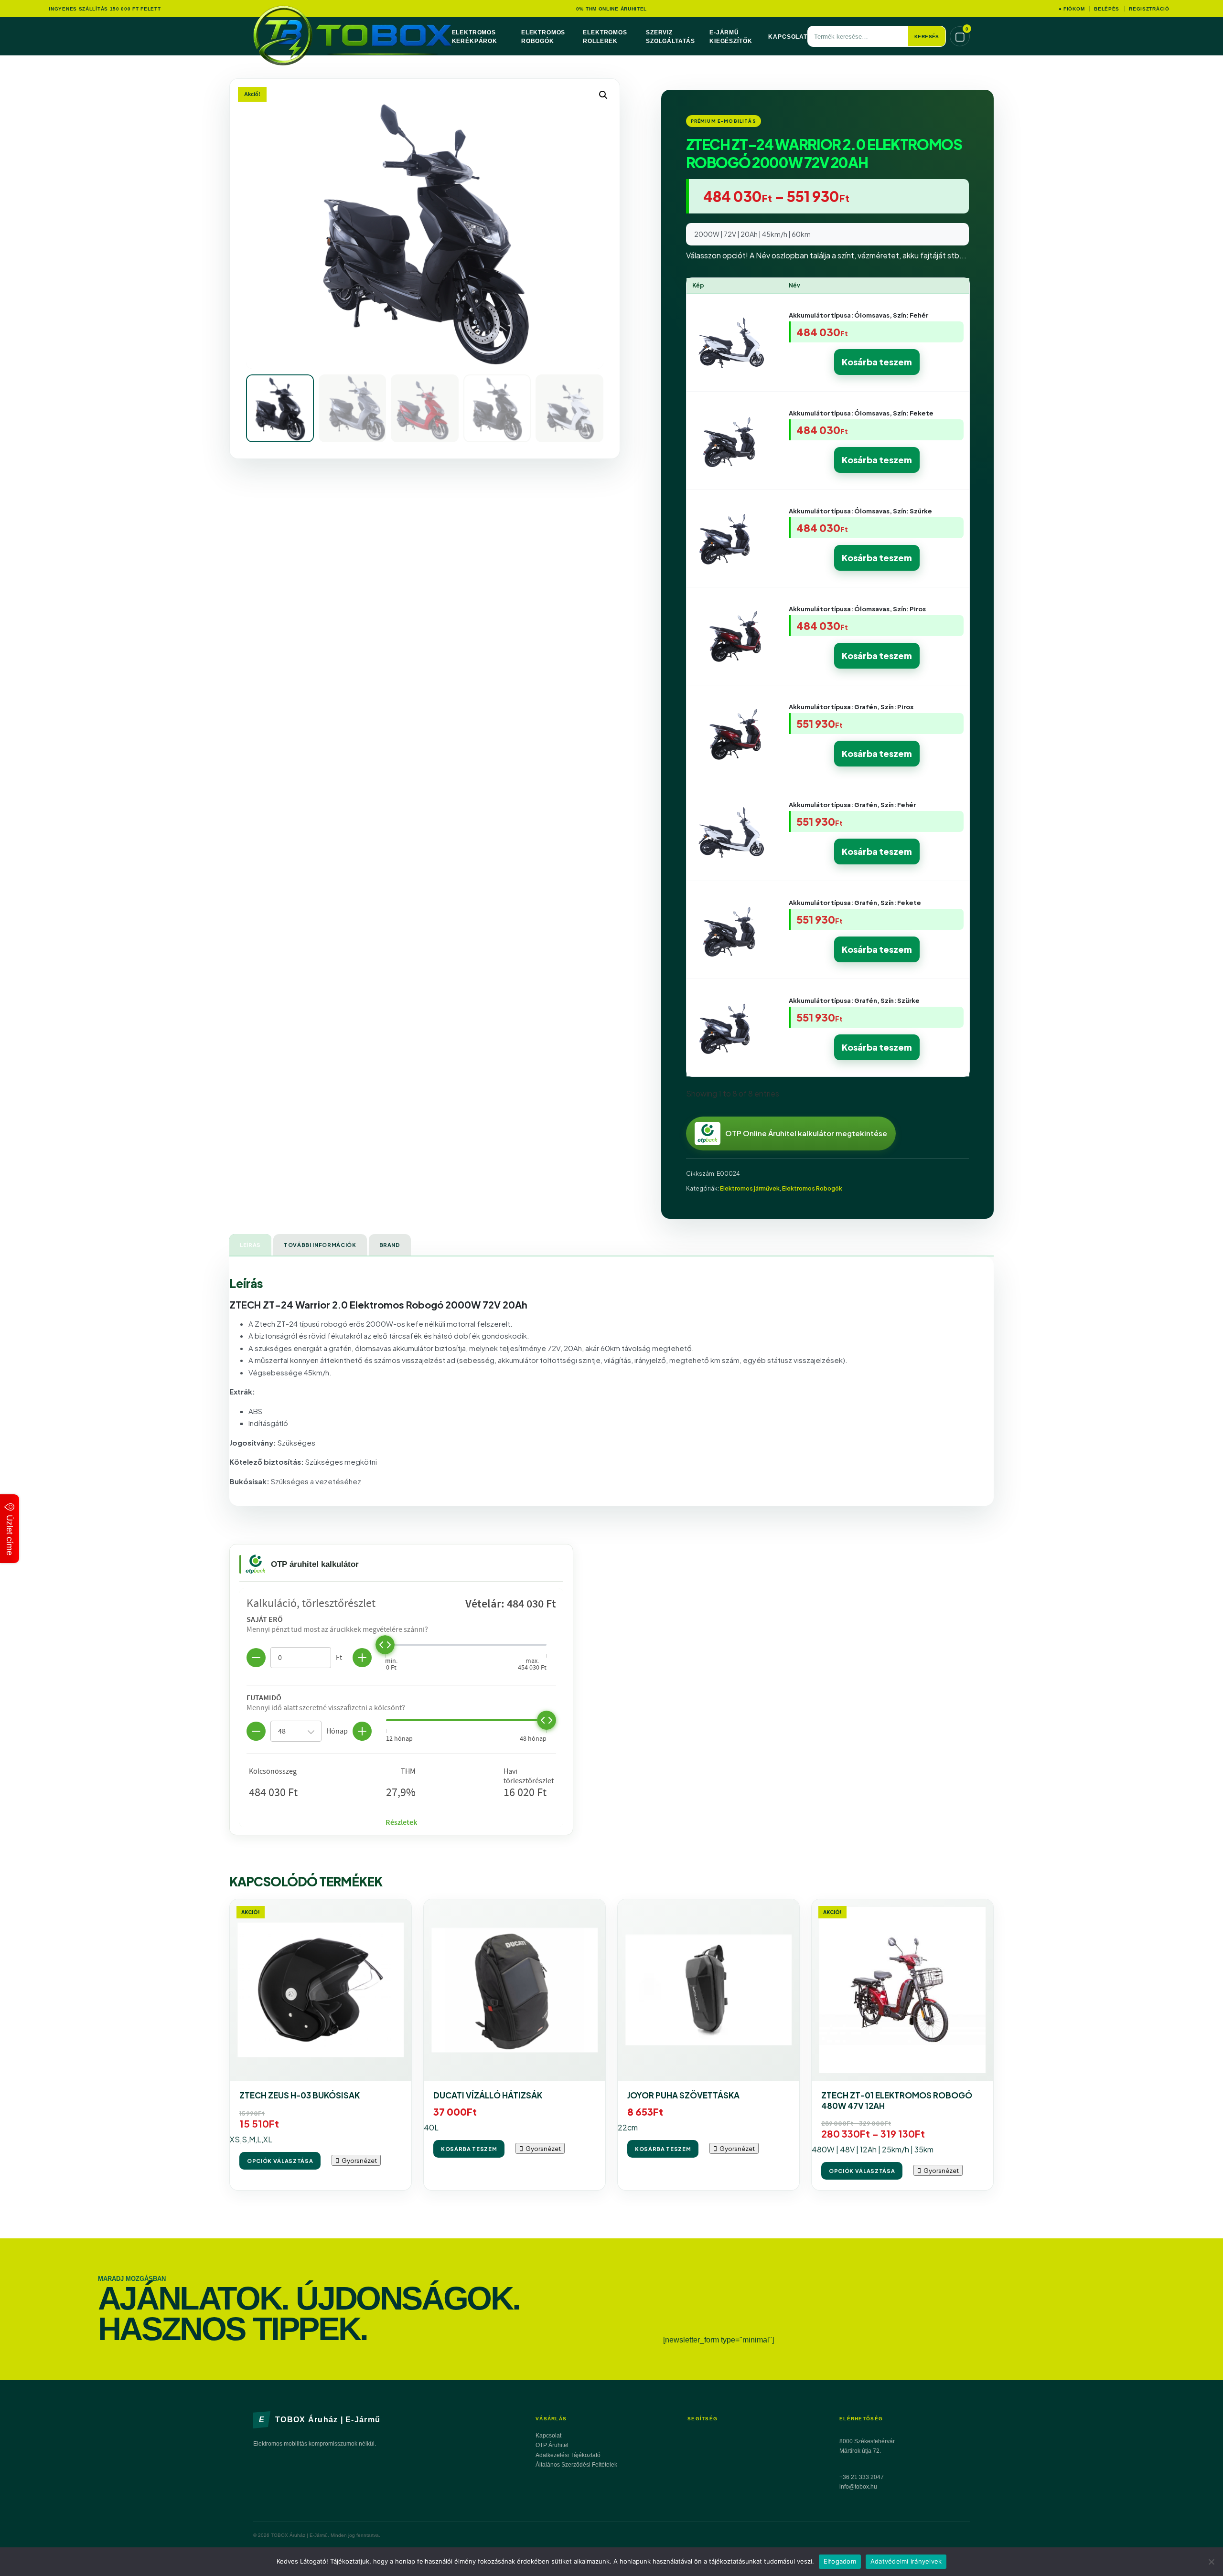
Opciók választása (280, 2161)
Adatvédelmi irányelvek (906, 2561)
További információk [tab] (320, 1245)
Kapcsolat (788, 37)
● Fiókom (1072, 9)
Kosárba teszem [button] (469, 2149)
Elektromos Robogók (812, 1188)
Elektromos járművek (750, 1188)
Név (794, 285)
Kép (698, 285)
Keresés (927, 37)
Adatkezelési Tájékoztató (568, 2455)
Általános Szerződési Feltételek (576, 2465)
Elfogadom (840, 2561)
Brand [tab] (390, 1245)
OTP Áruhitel (552, 2445)
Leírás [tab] (250, 1245)
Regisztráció (1149, 9)
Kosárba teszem (877, 362)
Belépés (1107, 9)
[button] (603, 95)
